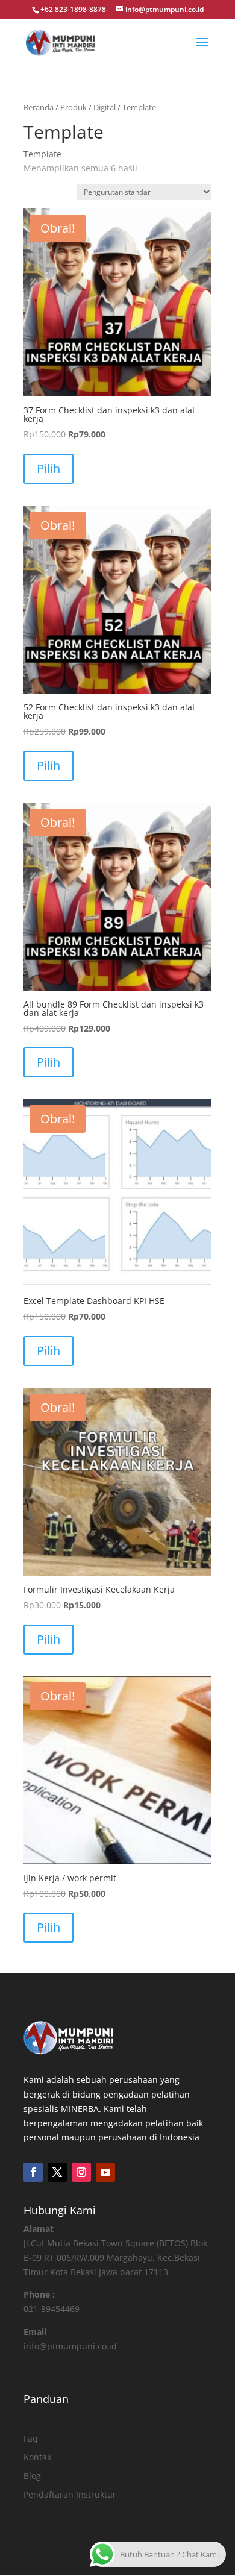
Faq (31, 2438)
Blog (32, 2476)
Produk (74, 107)
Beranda (39, 107)
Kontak (37, 2457)
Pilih (49, 469)
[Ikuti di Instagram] (81, 2172)
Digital (105, 107)
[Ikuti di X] (57, 2172)
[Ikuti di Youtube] (105, 2172)
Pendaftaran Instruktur (70, 2494)
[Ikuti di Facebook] (33, 2172)
